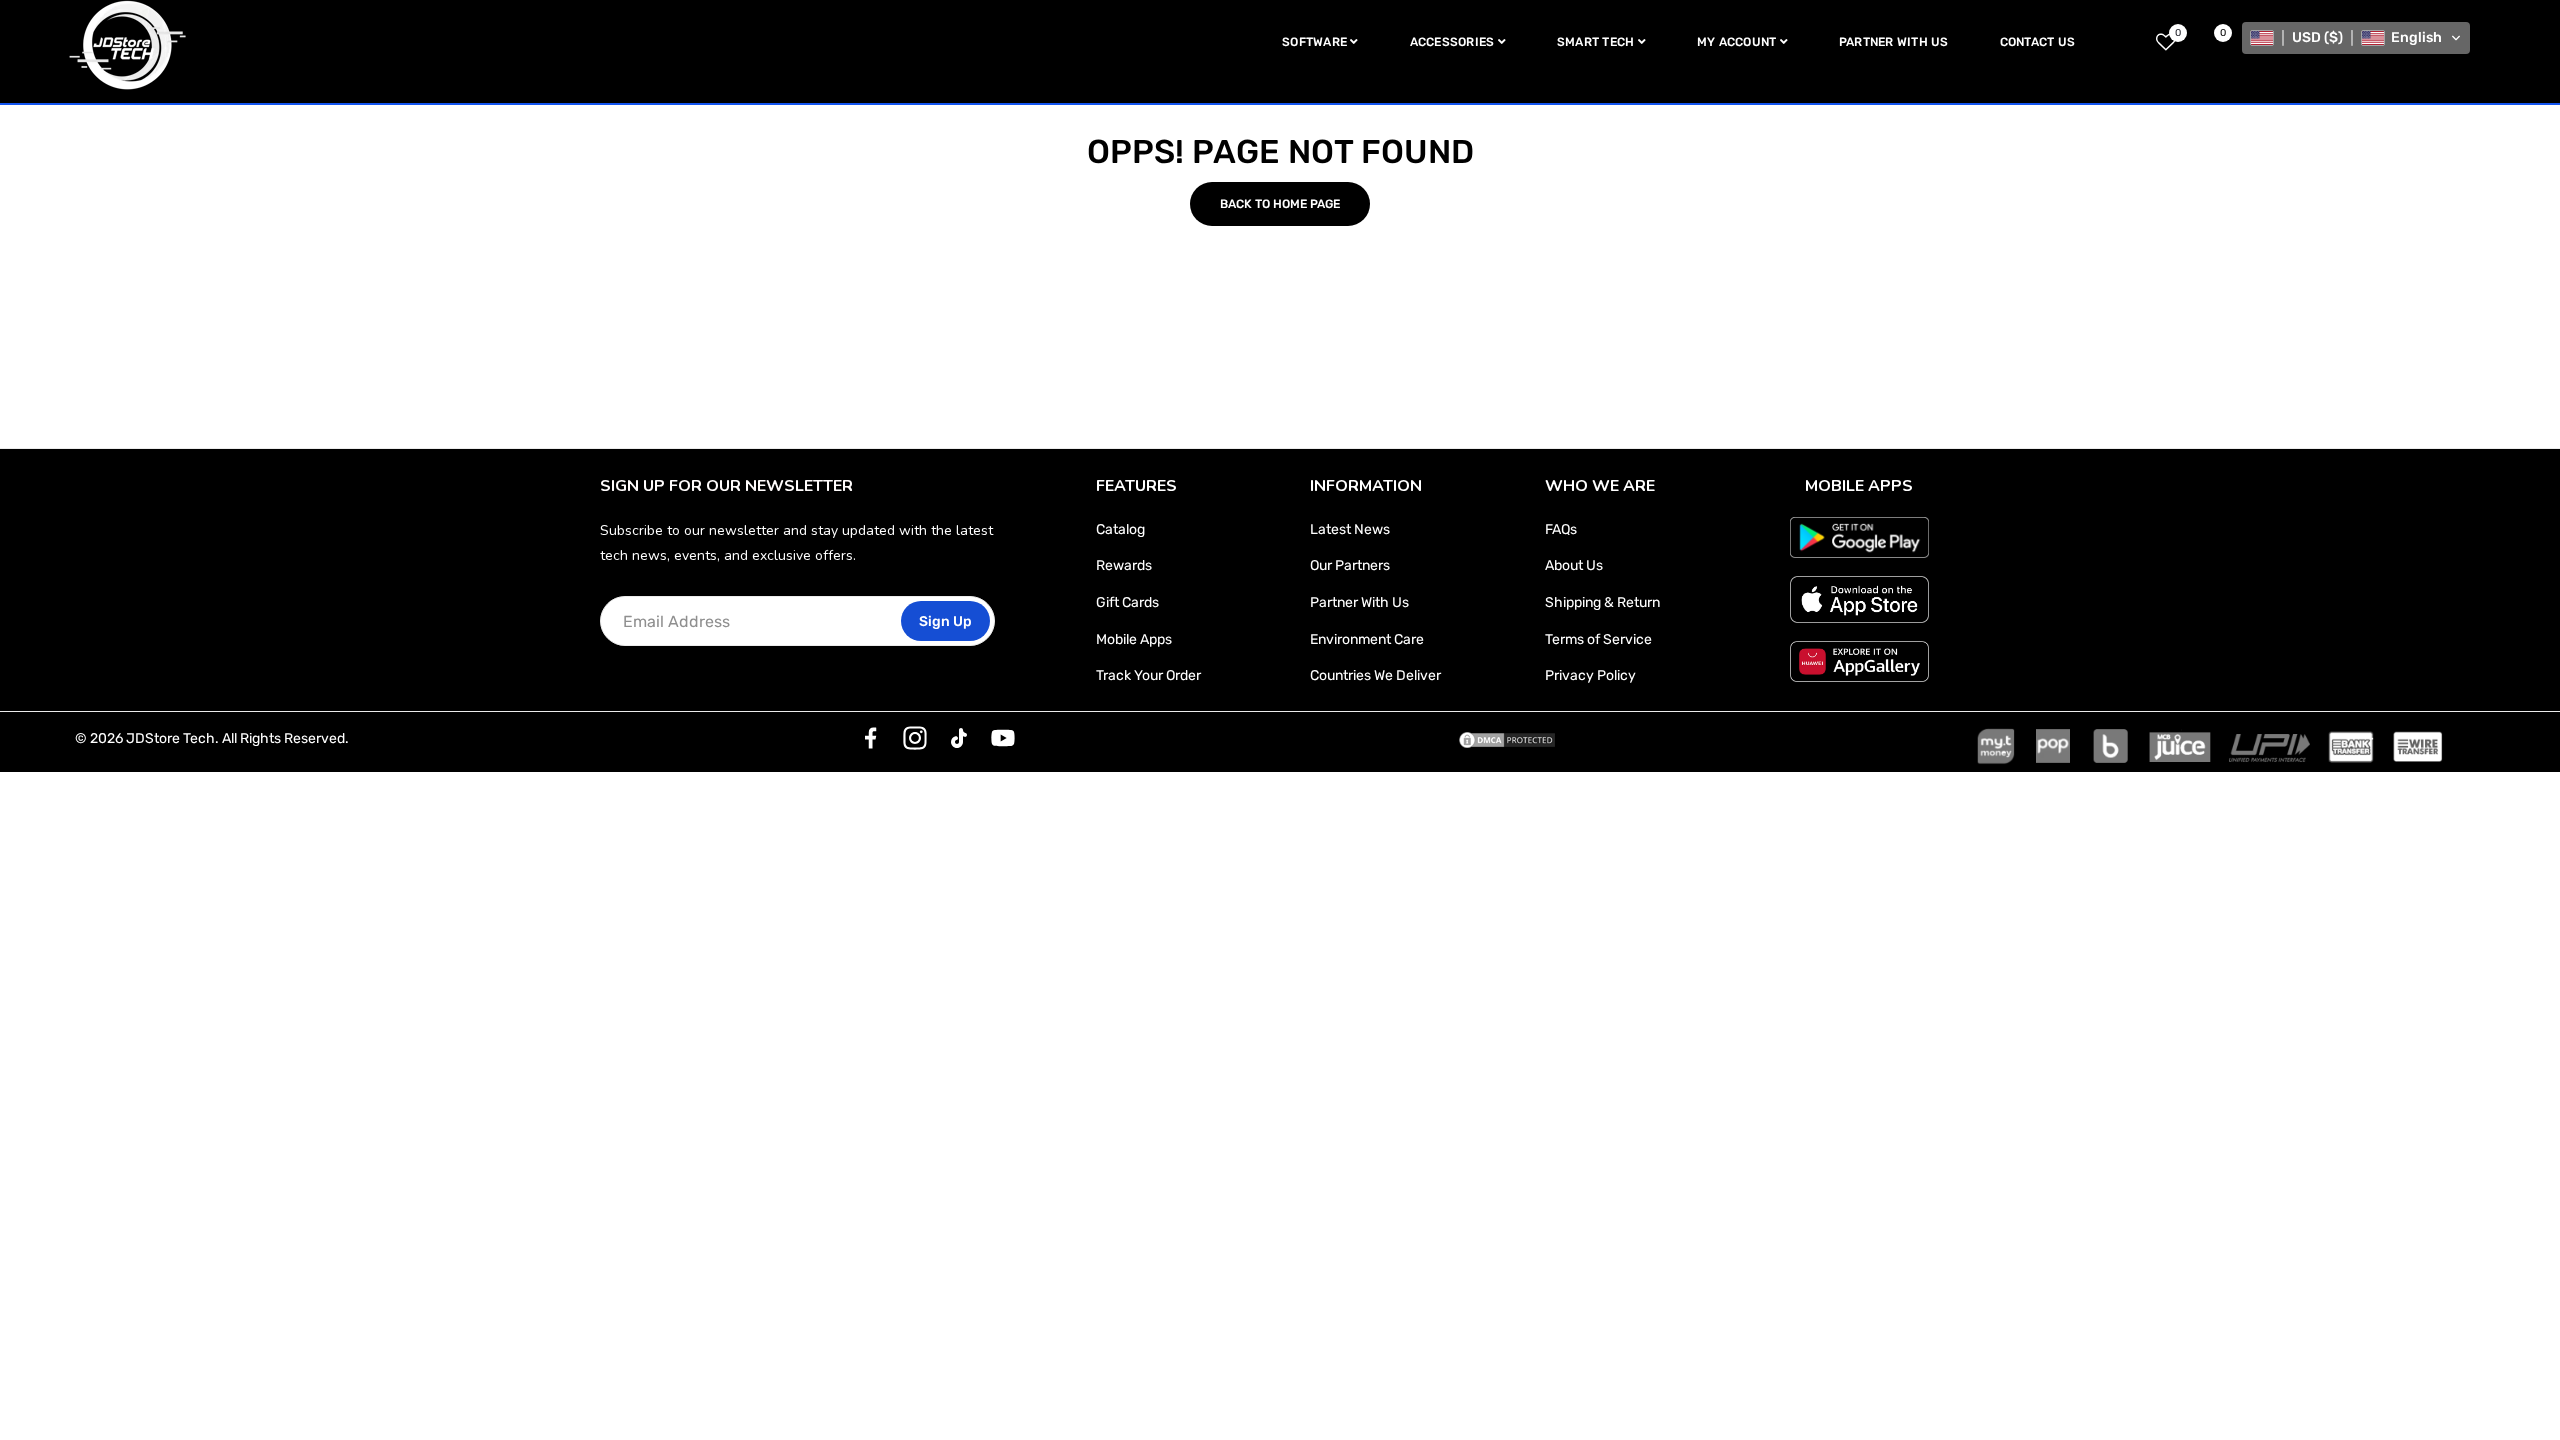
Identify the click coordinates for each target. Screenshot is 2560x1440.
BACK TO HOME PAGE (1280, 204)
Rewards (1124, 565)
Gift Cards (1127, 602)
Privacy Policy (1590, 675)
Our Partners (1350, 565)
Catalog (1120, 529)
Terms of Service (1598, 639)
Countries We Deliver (1375, 675)
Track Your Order (1148, 675)
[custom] (871, 738)
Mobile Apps (1134, 639)
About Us (1574, 565)
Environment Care (1367, 639)
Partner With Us (1359, 602)
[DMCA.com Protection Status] (1507, 739)
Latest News (1350, 529)
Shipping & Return (1602, 602)
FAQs (1561, 529)
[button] (2356, 38)
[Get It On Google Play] (1859, 537)
